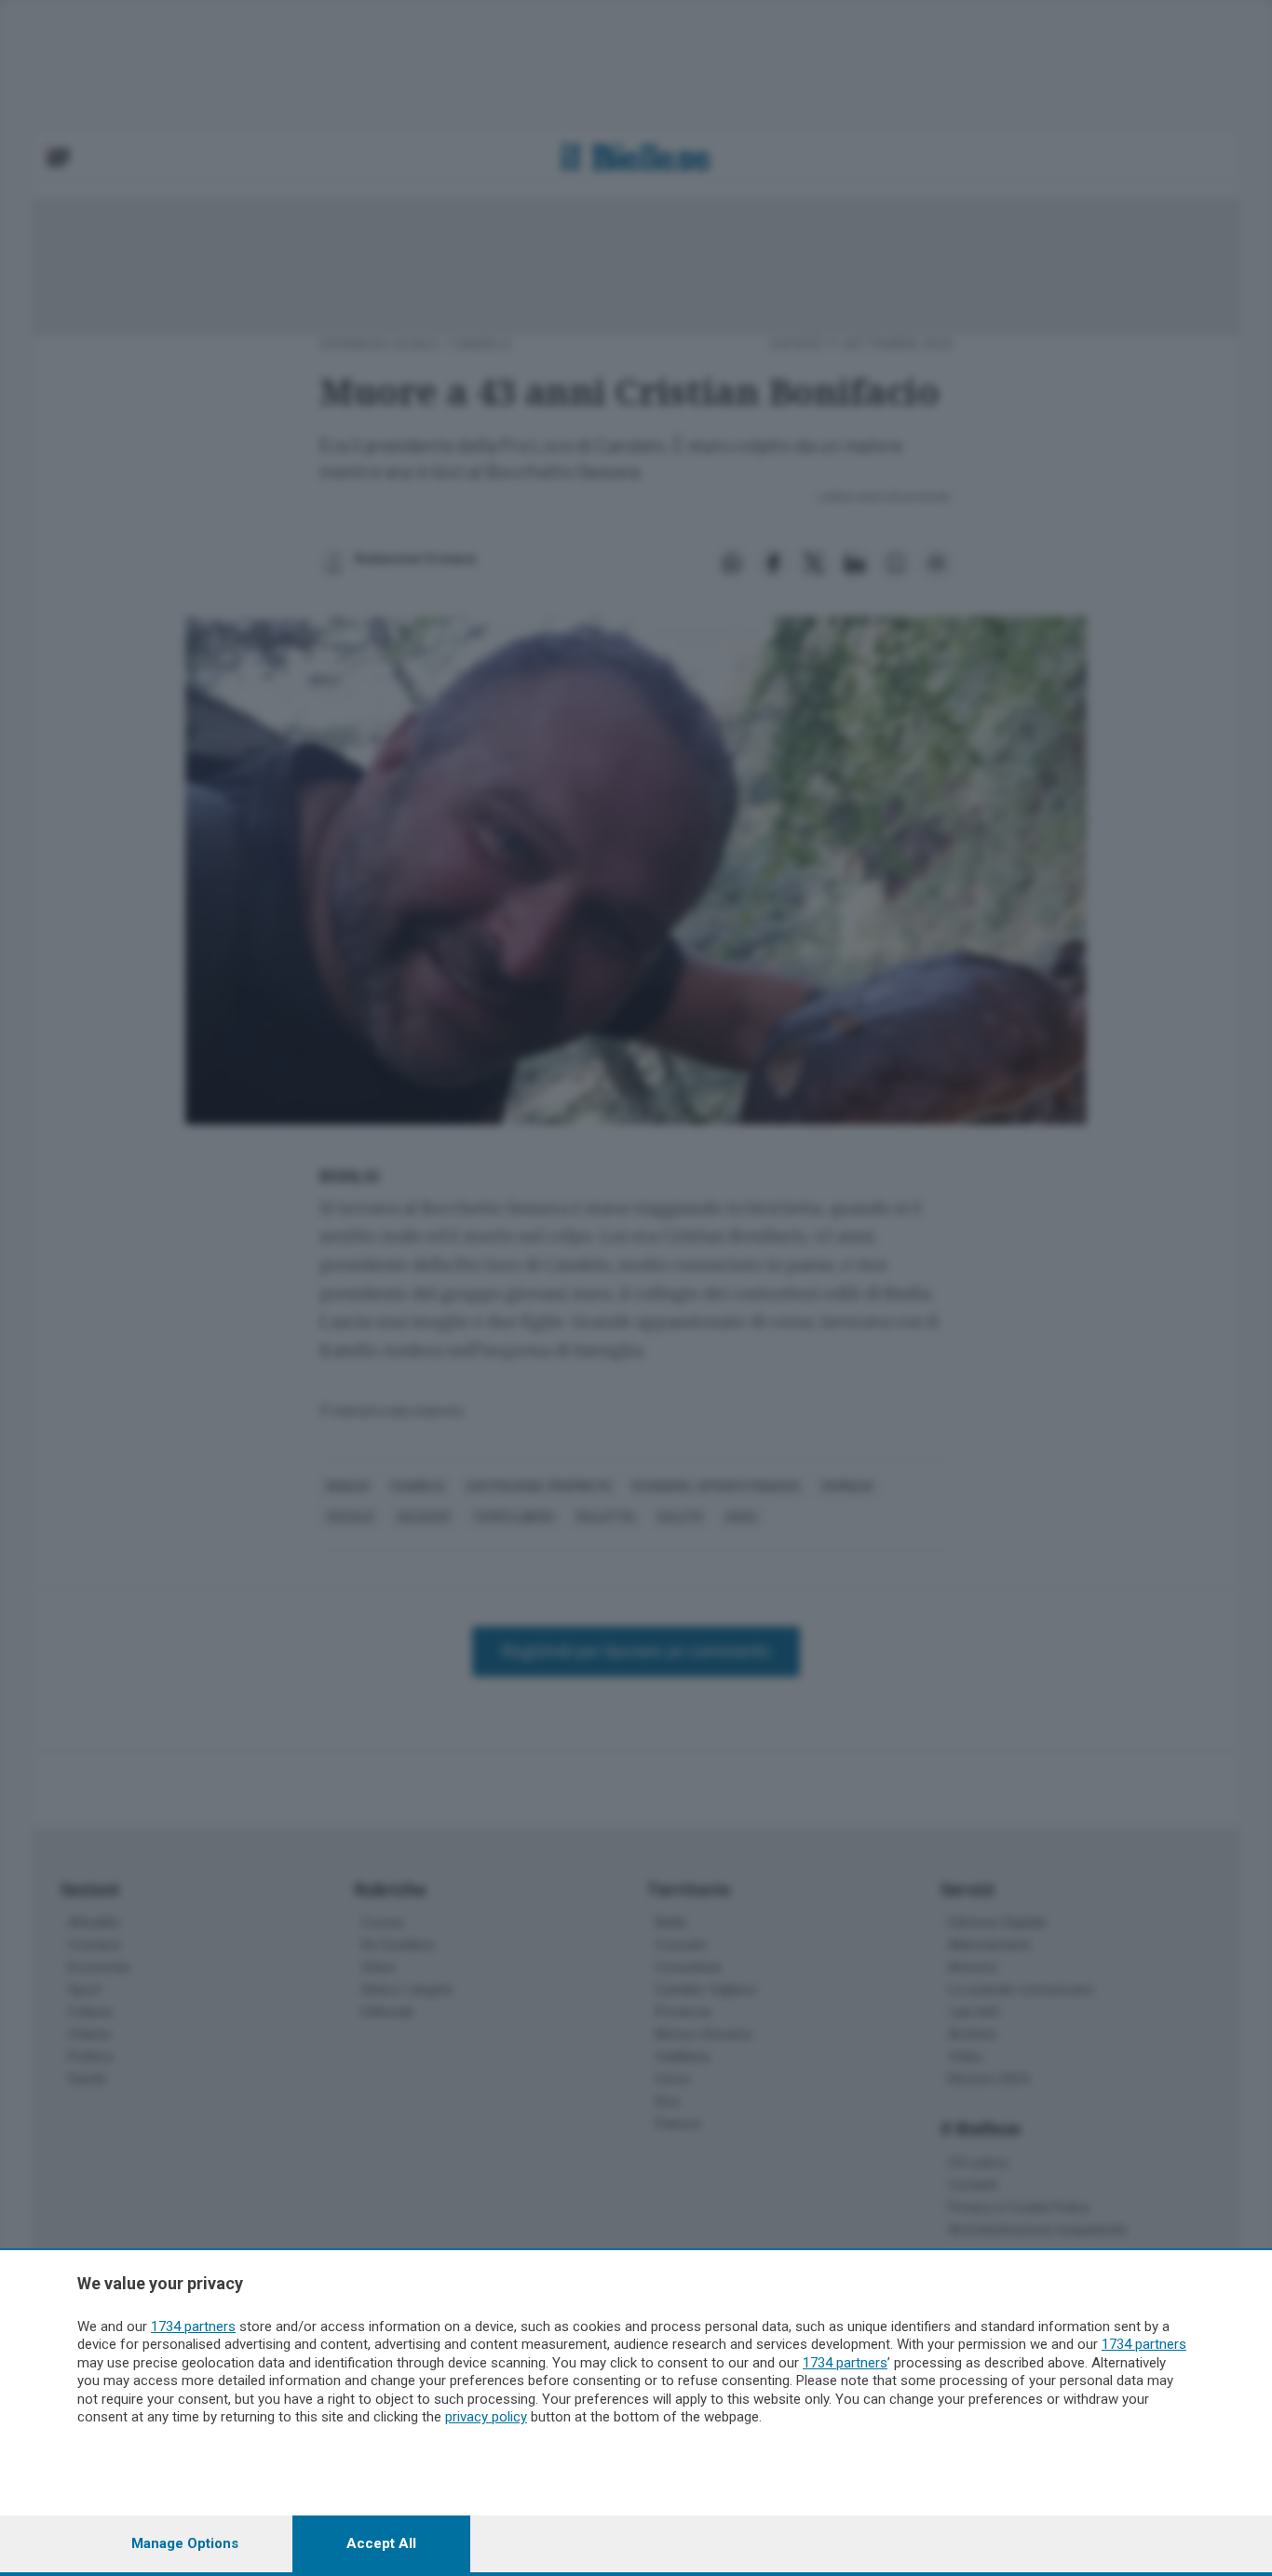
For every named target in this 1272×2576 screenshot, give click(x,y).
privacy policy (486, 2417)
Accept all (381, 2543)
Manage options (185, 2543)
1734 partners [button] (193, 2326)
